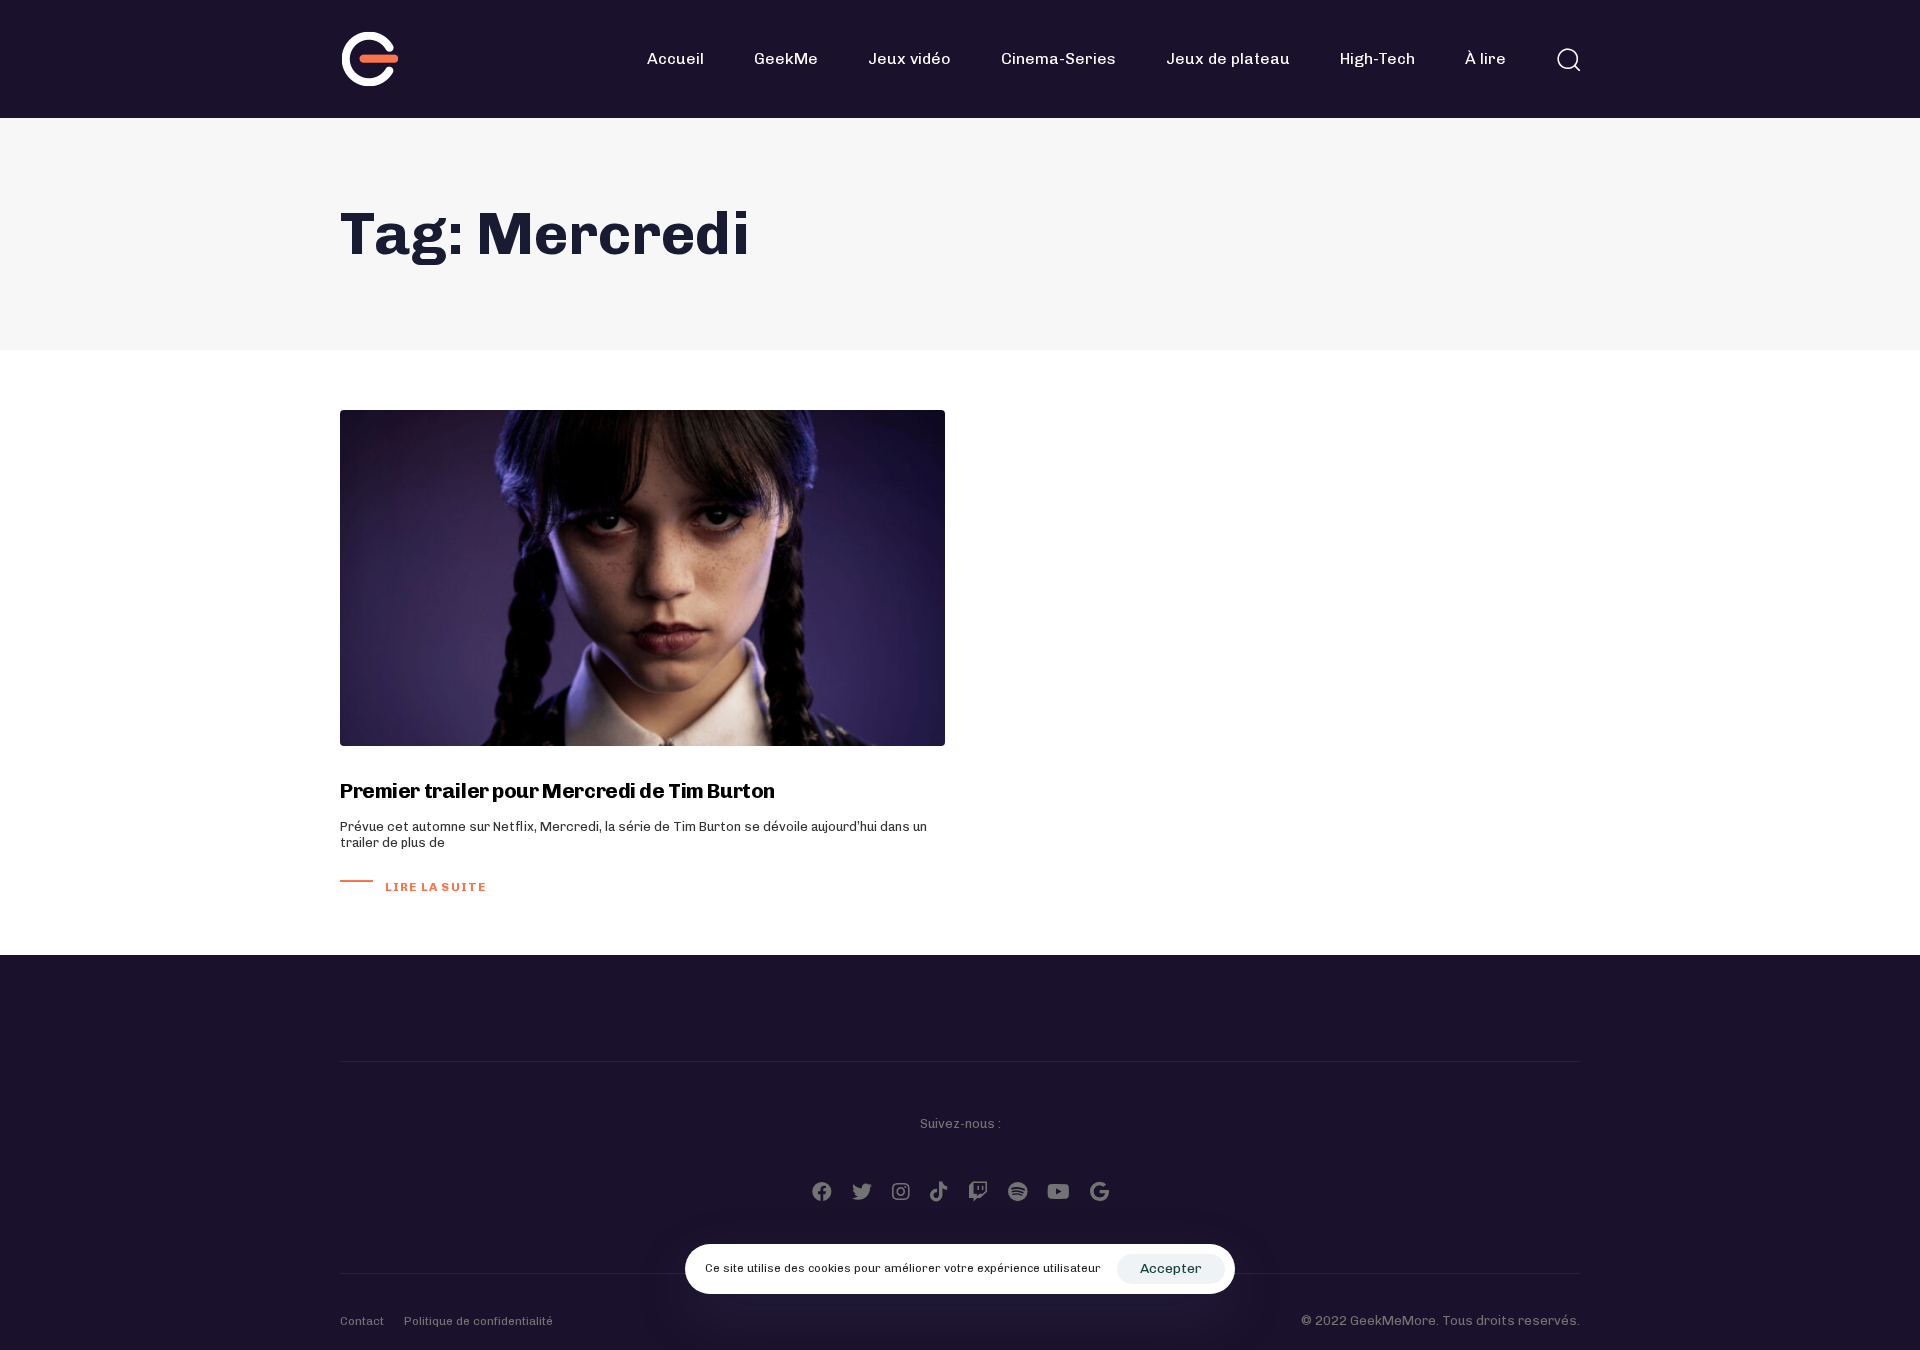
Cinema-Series (1058, 58)
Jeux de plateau (1228, 58)
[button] (1568, 59)
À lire (1485, 58)
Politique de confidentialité (478, 1321)
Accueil (675, 58)
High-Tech (1377, 58)
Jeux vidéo (909, 58)
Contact (362, 1321)
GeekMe (786, 58)
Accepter (1171, 1268)
